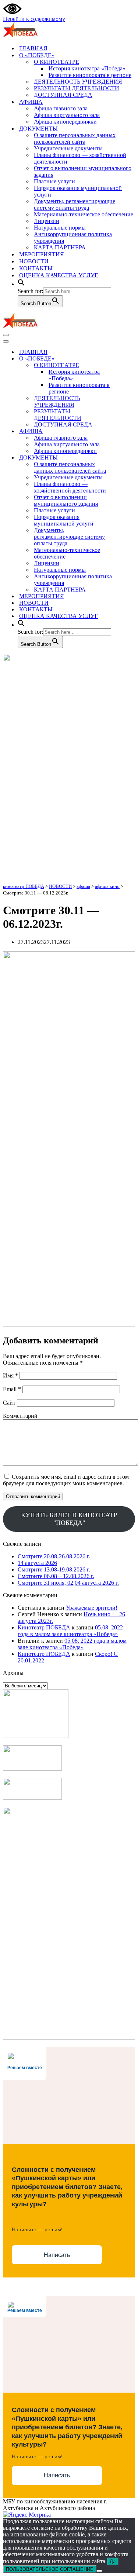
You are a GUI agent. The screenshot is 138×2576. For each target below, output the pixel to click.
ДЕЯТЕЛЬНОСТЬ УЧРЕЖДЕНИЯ (78, 82)
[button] (21, 284)
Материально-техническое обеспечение (84, 214)
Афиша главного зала (61, 108)
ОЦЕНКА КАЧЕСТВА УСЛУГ (59, 275)
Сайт (9, 1403)
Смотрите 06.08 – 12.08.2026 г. (56, 1576)
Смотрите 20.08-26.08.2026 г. (54, 1556)
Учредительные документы (68, 148)
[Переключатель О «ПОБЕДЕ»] (132, 359)
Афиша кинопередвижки (65, 122)
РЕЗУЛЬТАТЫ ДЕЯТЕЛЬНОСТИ (77, 88)
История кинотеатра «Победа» (87, 68)
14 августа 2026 (37, 1563)
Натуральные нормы (60, 228)
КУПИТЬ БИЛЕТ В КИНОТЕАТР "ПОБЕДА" (69, 1519)
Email (12, 1389)
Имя (10, 1375)
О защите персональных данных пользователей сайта (75, 138)
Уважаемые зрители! (92, 1608)
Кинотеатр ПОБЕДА (44, 1627)
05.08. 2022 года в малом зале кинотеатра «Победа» (70, 1631)
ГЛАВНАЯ (33, 48)
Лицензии (47, 221)
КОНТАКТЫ (36, 268)
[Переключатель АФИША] (132, 431)
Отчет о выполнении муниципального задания (83, 171)
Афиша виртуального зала (67, 115)
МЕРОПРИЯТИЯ (42, 254)
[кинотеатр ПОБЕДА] (20, 35)
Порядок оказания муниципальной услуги (78, 191)
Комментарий (20, 1416)
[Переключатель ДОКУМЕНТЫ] (132, 458)
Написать (57, 2255)
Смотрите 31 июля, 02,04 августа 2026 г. (68, 1583)
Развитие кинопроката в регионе (90, 75)
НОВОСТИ (34, 261)
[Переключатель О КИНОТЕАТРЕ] (132, 365)
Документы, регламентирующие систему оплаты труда (75, 204)
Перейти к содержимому (34, 19)
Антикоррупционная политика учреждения (73, 237)
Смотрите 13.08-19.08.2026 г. (54, 1569)
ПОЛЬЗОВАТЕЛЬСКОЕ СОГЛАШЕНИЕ (50, 2569)
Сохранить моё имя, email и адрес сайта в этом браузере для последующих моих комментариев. (66, 1480)
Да (113, 2562)
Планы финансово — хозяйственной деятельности (80, 158)
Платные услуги (54, 181)
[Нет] (99, 2571)
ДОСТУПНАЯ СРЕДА (63, 95)
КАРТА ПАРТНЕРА (60, 247)
